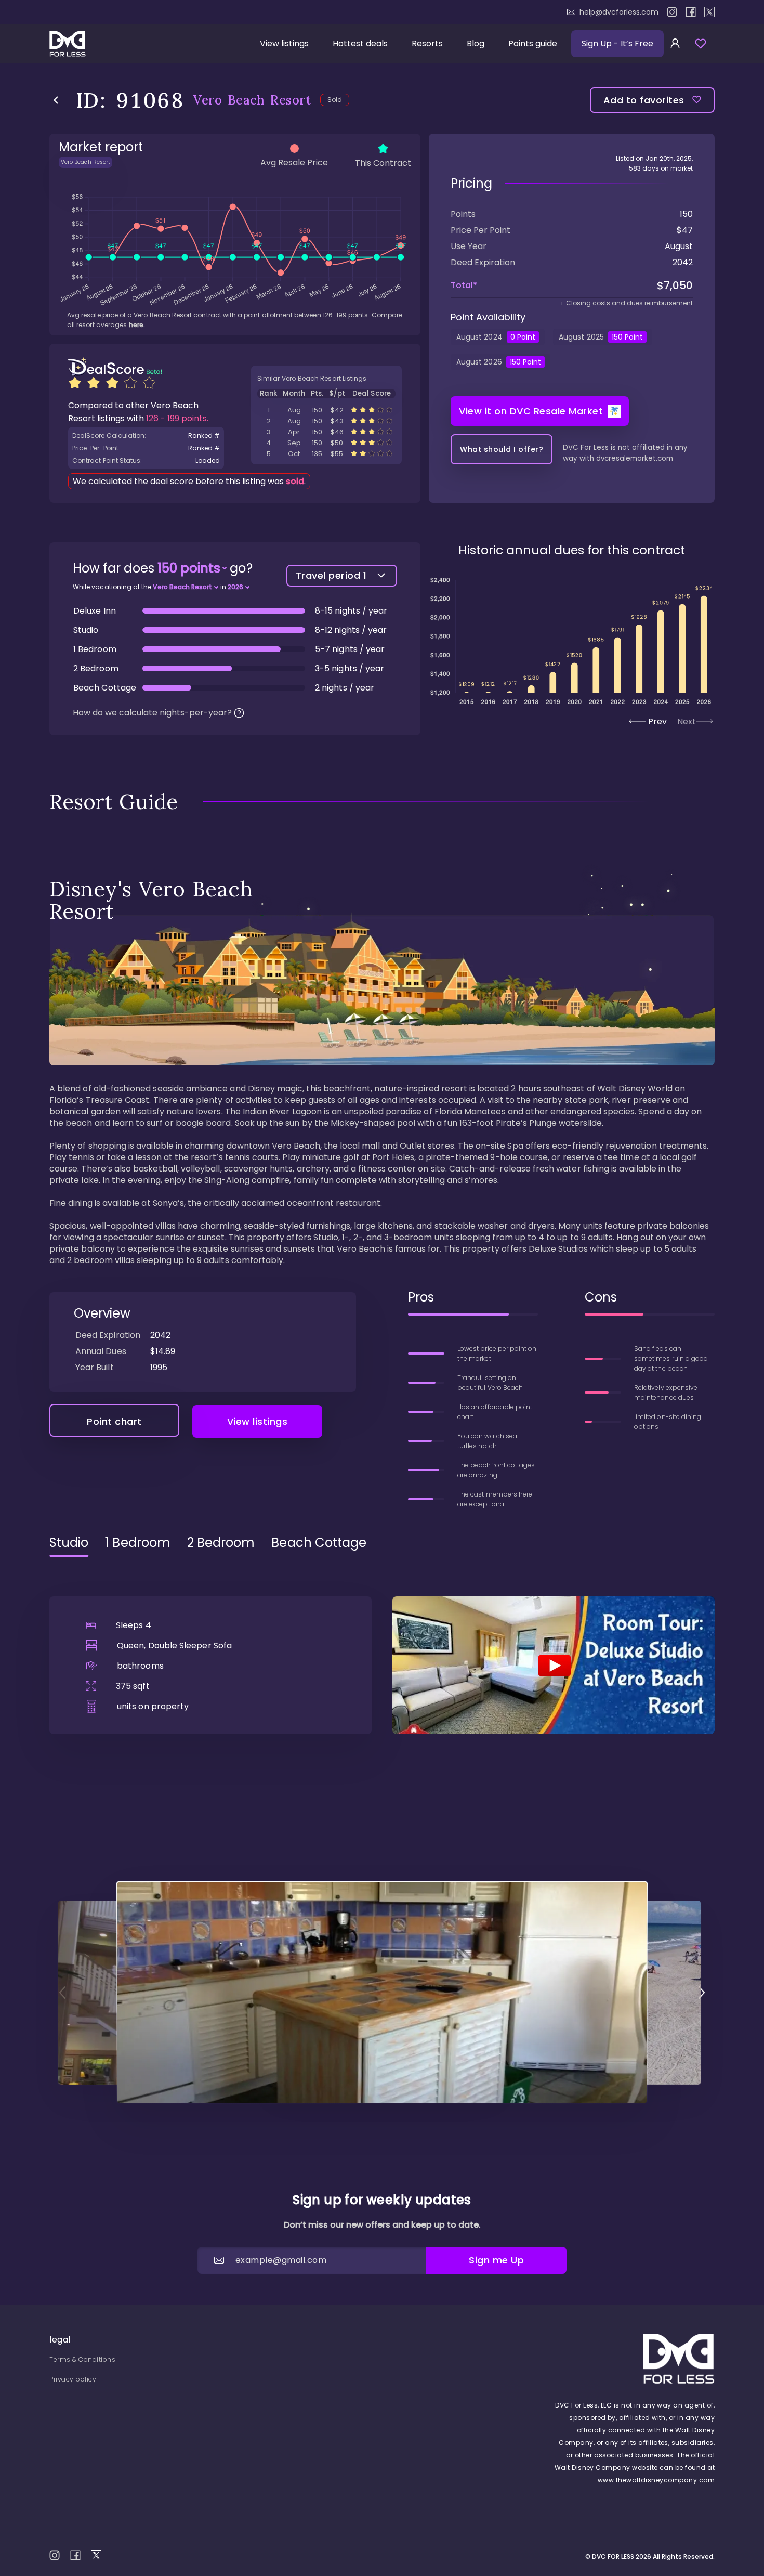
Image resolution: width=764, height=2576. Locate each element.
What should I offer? (502, 449)
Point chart (114, 1421)
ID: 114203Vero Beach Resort (326, 421)
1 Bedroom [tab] (138, 1543)
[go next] (702, 1993)
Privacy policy (73, 2379)
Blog (476, 43)
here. (137, 325)
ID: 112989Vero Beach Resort (326, 410)
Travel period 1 (331, 575)
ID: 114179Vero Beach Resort (326, 443)
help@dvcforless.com (619, 12)
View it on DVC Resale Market (531, 411)
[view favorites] (701, 44)
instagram (672, 12)
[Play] (554, 1665)
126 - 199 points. (177, 418)
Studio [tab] (69, 1543)
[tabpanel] (382, 1650)
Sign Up (617, 43)
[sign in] (675, 44)
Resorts (427, 43)
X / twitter (709, 12)
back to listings (56, 100)
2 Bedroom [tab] (221, 1543)
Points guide (533, 43)
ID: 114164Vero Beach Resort (326, 454)
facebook (691, 12)
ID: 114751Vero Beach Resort (326, 432)
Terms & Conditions (82, 2359)
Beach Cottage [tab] (319, 1543)
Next (687, 721)
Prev (657, 721)
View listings (284, 43)
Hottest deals (360, 43)
